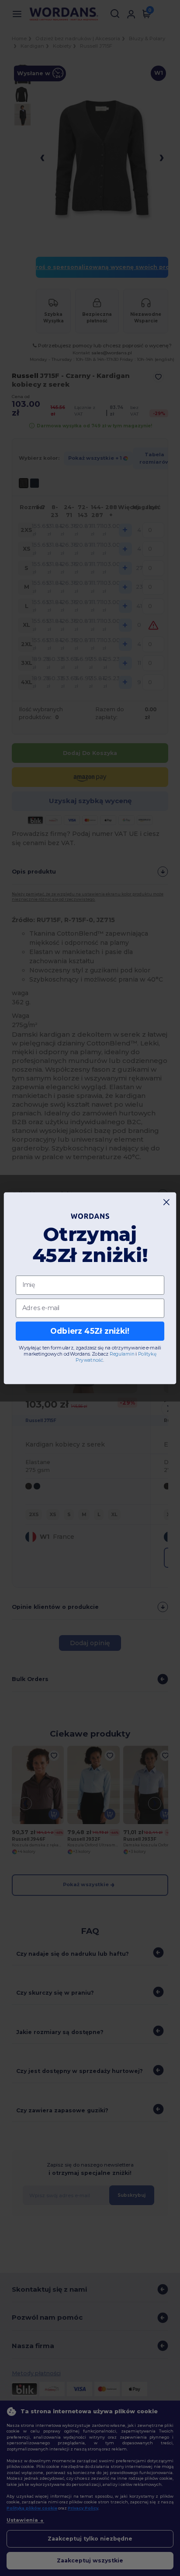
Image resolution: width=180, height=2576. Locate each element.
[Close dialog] (167, 1202)
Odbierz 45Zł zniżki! (90, 1331)
